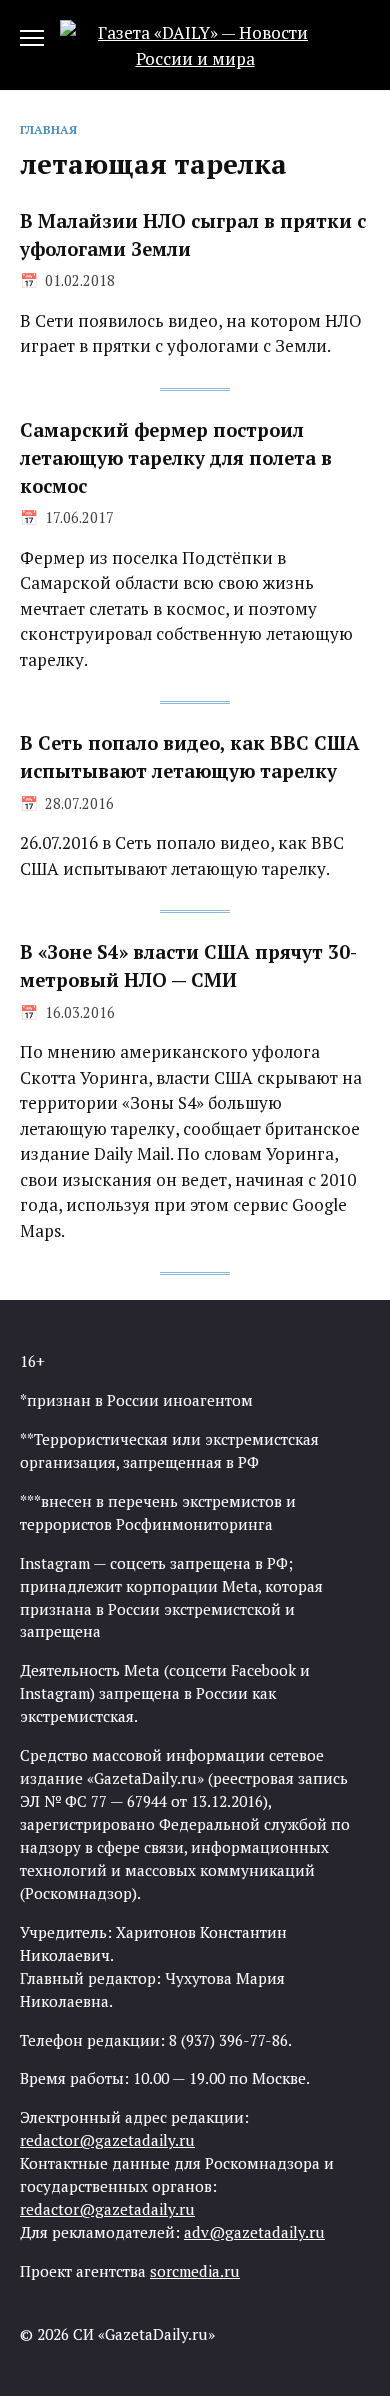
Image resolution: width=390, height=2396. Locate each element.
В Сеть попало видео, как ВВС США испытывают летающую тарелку (190, 757)
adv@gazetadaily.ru (254, 2232)
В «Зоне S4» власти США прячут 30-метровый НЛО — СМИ (188, 966)
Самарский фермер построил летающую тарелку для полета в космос (176, 458)
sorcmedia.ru (195, 2271)
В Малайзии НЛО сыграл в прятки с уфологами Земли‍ (193, 235)
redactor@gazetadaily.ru (107, 2140)
